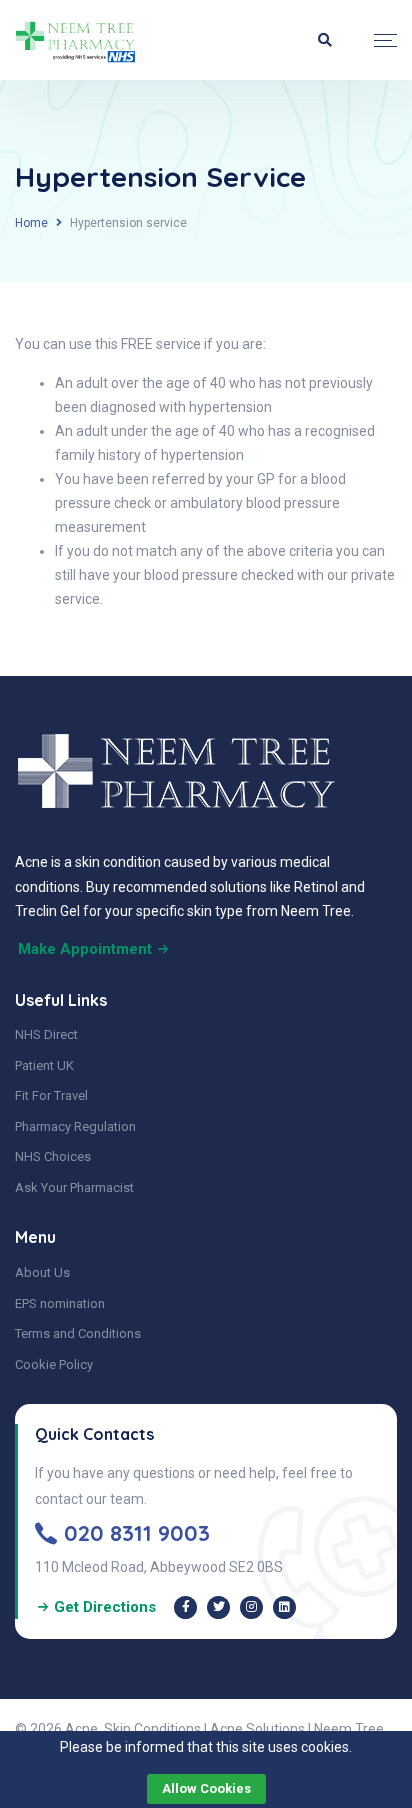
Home (31, 223)
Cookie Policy (54, 1364)
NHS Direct (46, 1034)
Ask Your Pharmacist (74, 1187)
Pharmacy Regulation (75, 1126)
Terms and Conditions (78, 1333)
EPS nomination (60, 1303)
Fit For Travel (51, 1095)
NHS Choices (53, 1156)
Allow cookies (206, 1788)
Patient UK (44, 1065)
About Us (42, 1272)
